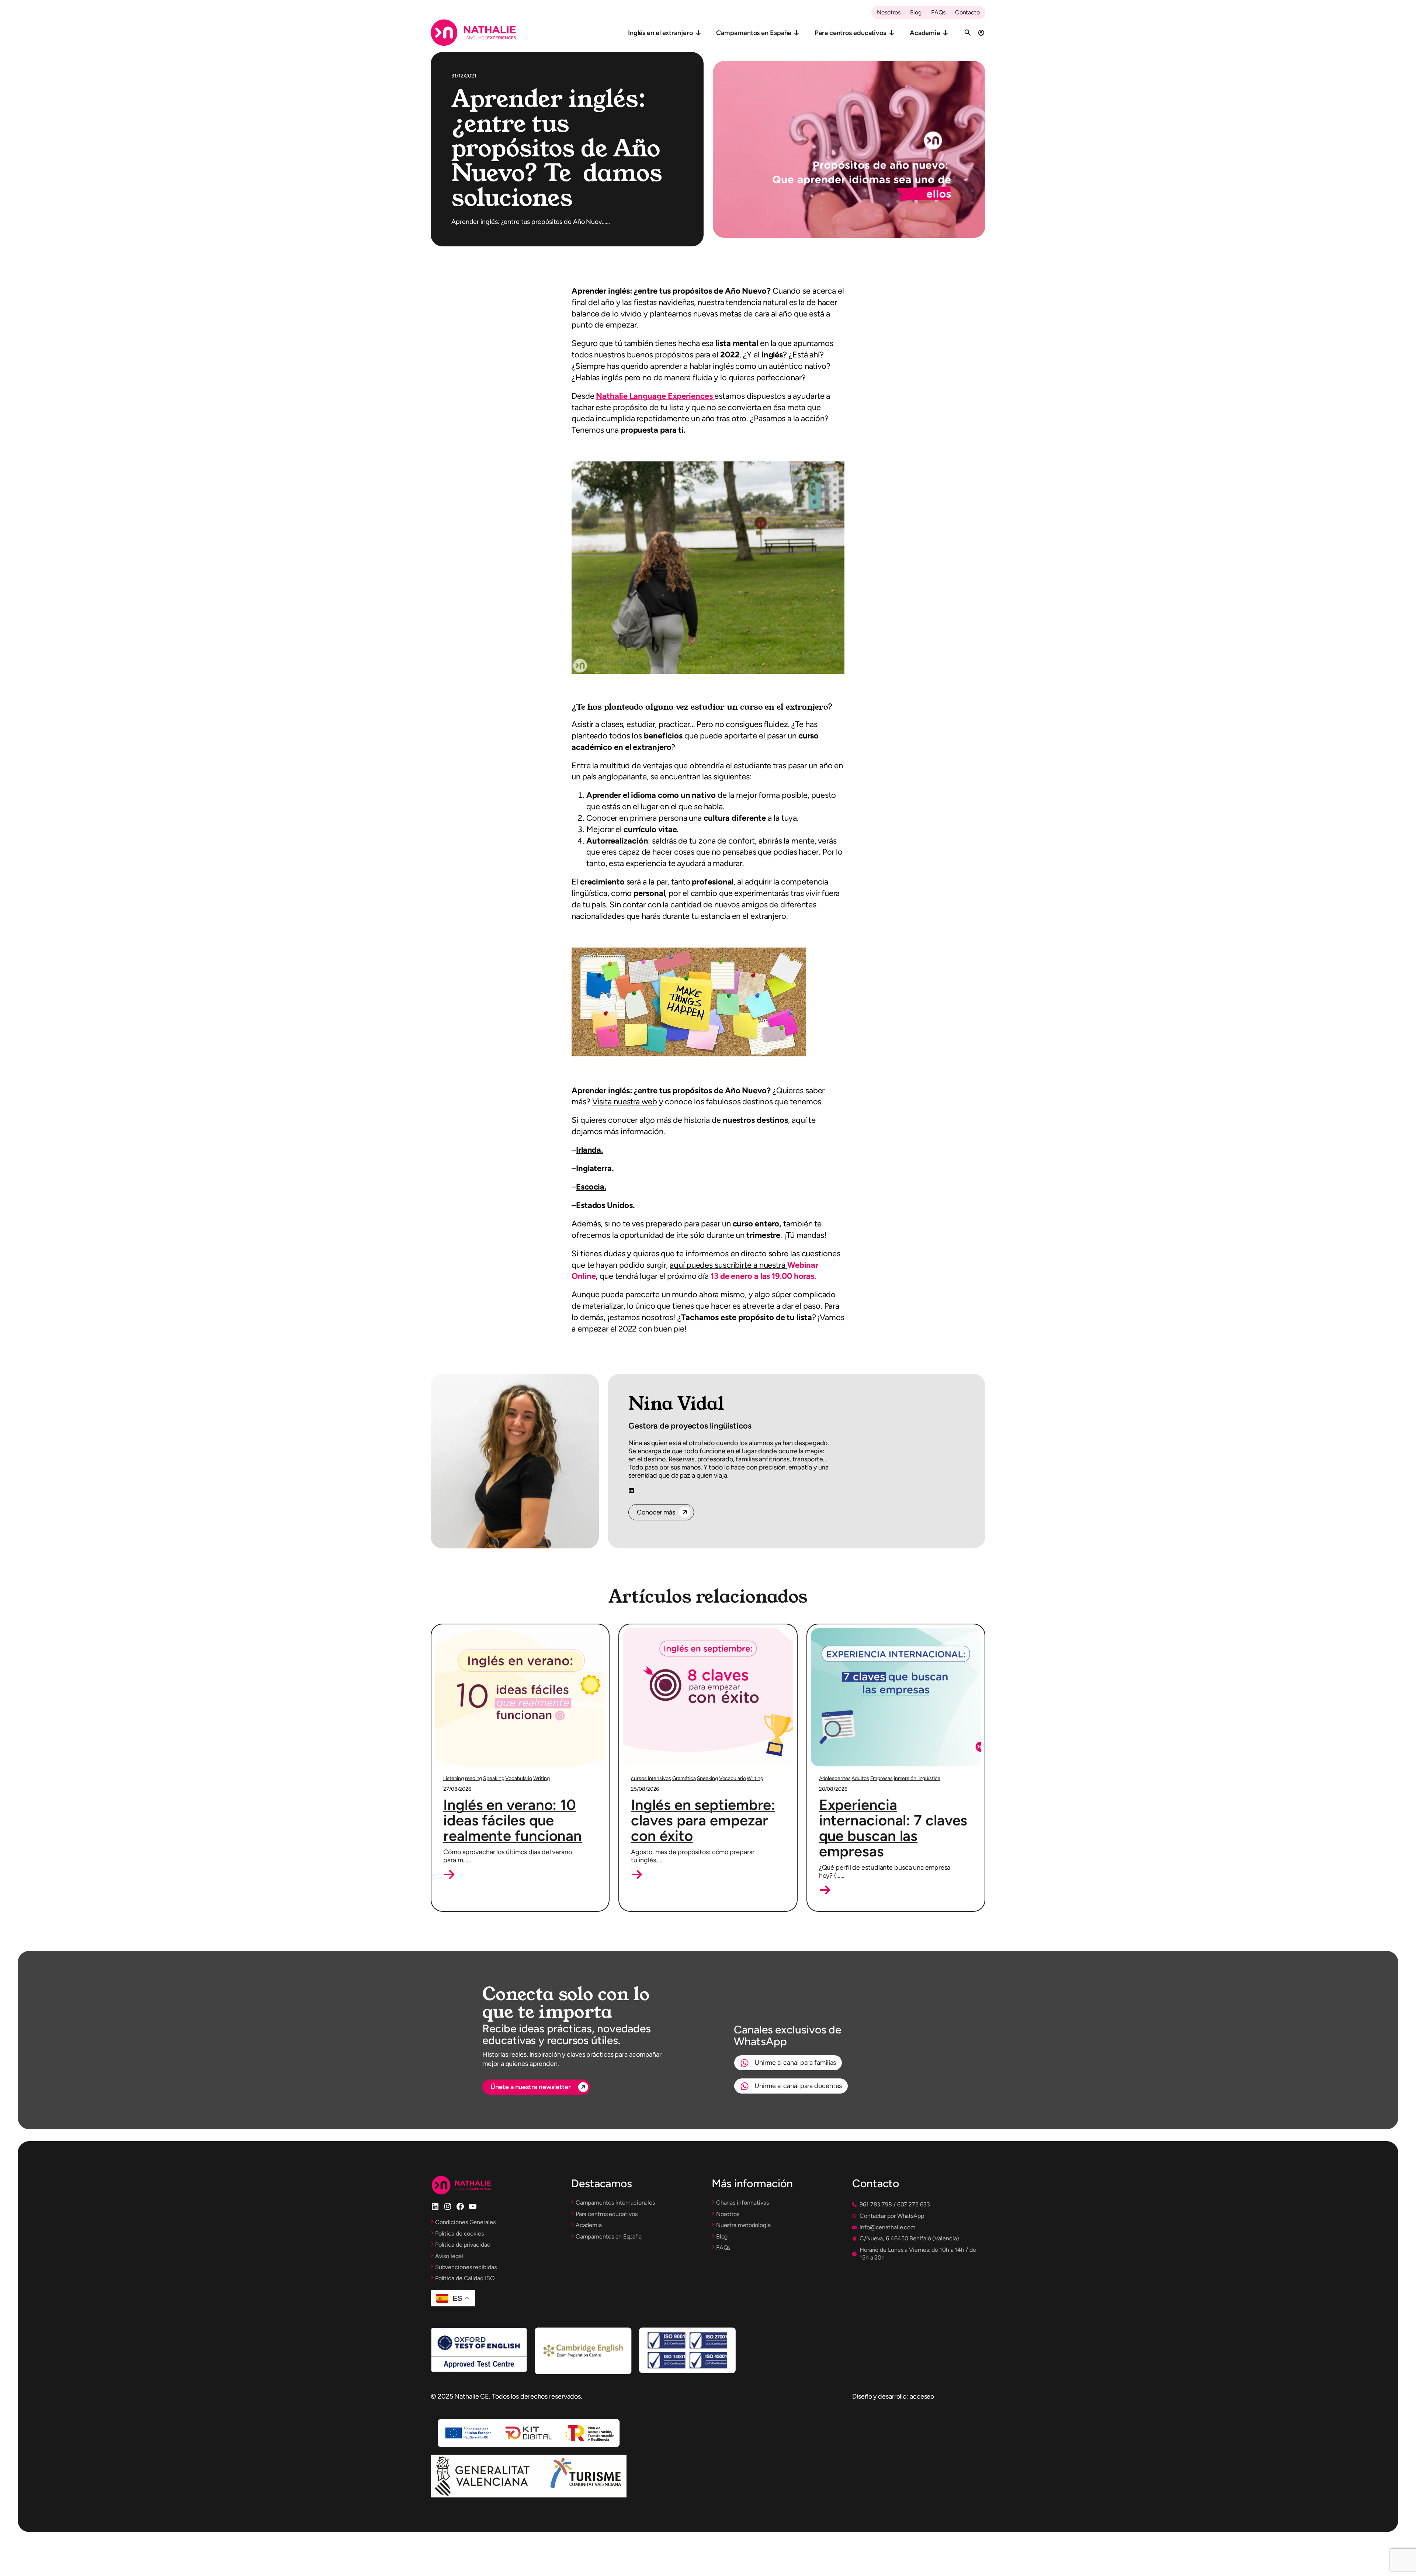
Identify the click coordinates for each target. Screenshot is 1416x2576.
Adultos (860, 1778)
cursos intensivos (651, 1778)
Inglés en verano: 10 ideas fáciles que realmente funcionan (513, 1820)
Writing (541, 1778)
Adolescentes (835, 1778)
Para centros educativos (850, 33)
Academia (925, 33)
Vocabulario (519, 1778)
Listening (454, 1778)
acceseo (922, 2396)
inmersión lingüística (917, 1778)
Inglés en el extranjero (660, 33)
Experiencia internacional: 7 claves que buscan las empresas (893, 1828)
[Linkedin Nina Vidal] (631, 1491)
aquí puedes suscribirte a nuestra (728, 1265)
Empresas (881, 1778)
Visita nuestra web (625, 1102)
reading (473, 1778)
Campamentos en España (754, 33)
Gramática (684, 1778)
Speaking (494, 1778)
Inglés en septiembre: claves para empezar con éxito (703, 1820)
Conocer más (656, 1512)
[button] (449, 1874)
